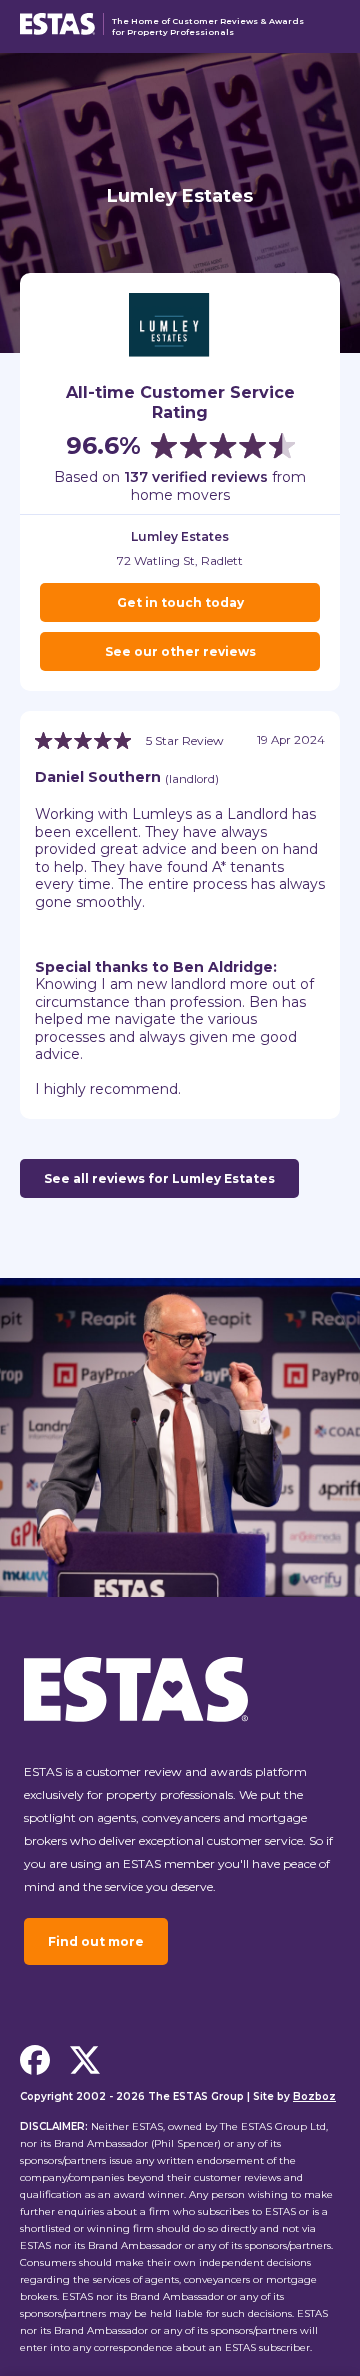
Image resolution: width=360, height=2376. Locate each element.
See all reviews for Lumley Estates (159, 1178)
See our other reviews (180, 651)
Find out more (96, 1941)
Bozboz (314, 2096)
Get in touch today (180, 602)
